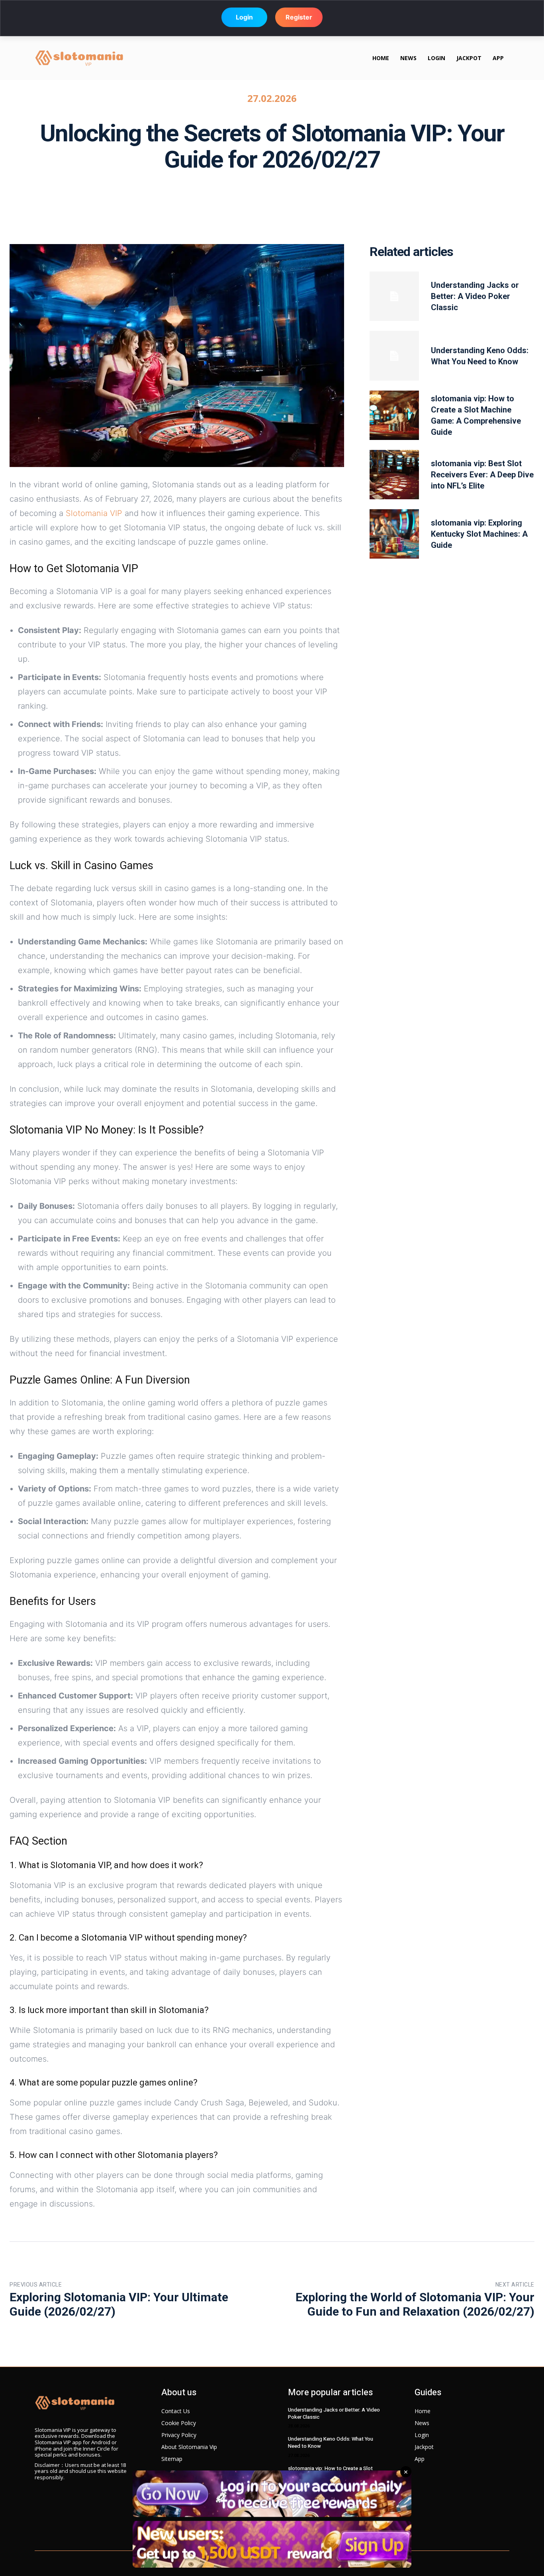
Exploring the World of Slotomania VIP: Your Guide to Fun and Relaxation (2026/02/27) (415, 2304)
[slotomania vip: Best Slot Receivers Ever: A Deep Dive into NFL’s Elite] (394, 475)
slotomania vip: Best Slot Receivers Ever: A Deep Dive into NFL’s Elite (482, 475)
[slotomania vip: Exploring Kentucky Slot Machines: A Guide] (394, 534)
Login (244, 18)
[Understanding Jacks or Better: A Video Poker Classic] (394, 296)
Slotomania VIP (94, 513)
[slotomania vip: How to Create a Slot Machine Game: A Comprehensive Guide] (394, 415)
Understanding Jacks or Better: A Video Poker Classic (475, 296)
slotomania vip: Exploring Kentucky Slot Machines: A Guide (479, 534)
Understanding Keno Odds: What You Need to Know (331, 2442)
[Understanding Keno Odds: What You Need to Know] (394, 356)
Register (299, 18)
